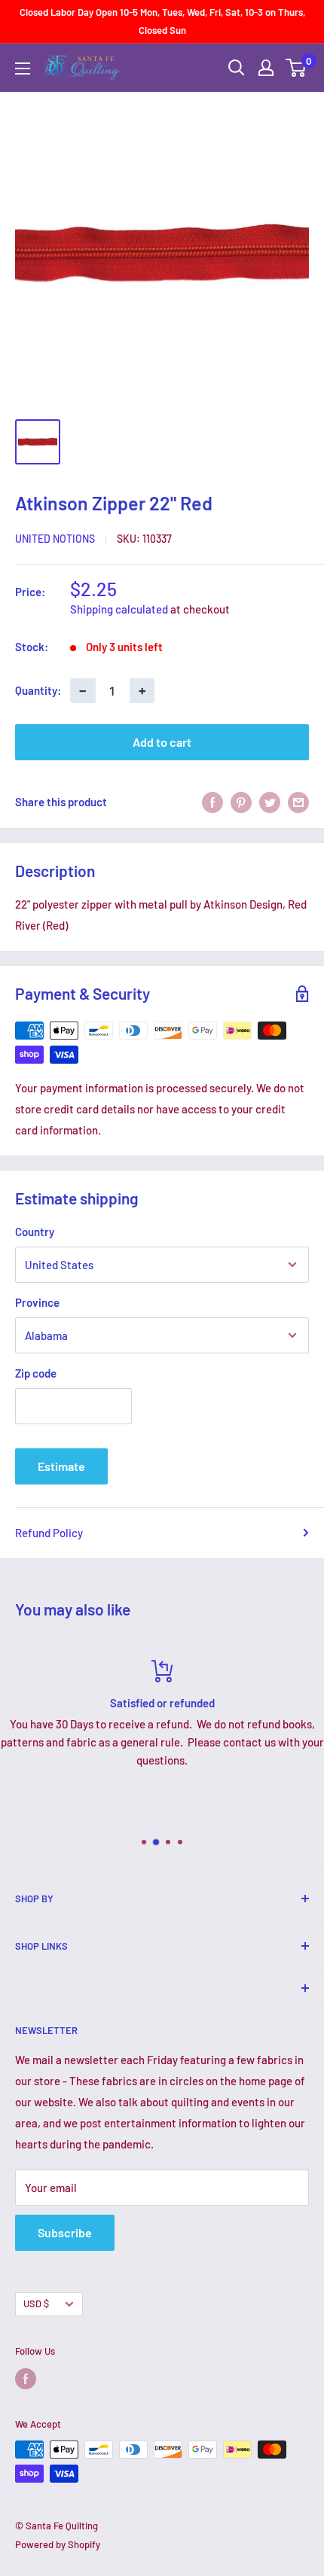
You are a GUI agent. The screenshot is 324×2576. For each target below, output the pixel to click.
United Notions (55, 539)
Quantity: (38, 690)
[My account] (266, 68)
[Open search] (237, 68)
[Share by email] (298, 802)
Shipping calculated (119, 609)
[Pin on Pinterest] (241, 802)
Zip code (36, 1373)
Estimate (61, 1466)
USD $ (36, 2303)
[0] (296, 68)
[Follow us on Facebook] (26, 2379)
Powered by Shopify (58, 2544)
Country (35, 1232)
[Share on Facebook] (212, 802)
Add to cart (162, 742)
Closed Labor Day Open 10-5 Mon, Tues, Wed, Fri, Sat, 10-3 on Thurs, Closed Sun (162, 21)
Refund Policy (49, 1533)
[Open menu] (23, 69)
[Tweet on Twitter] (270, 802)
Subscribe (65, 2232)
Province (37, 1302)
